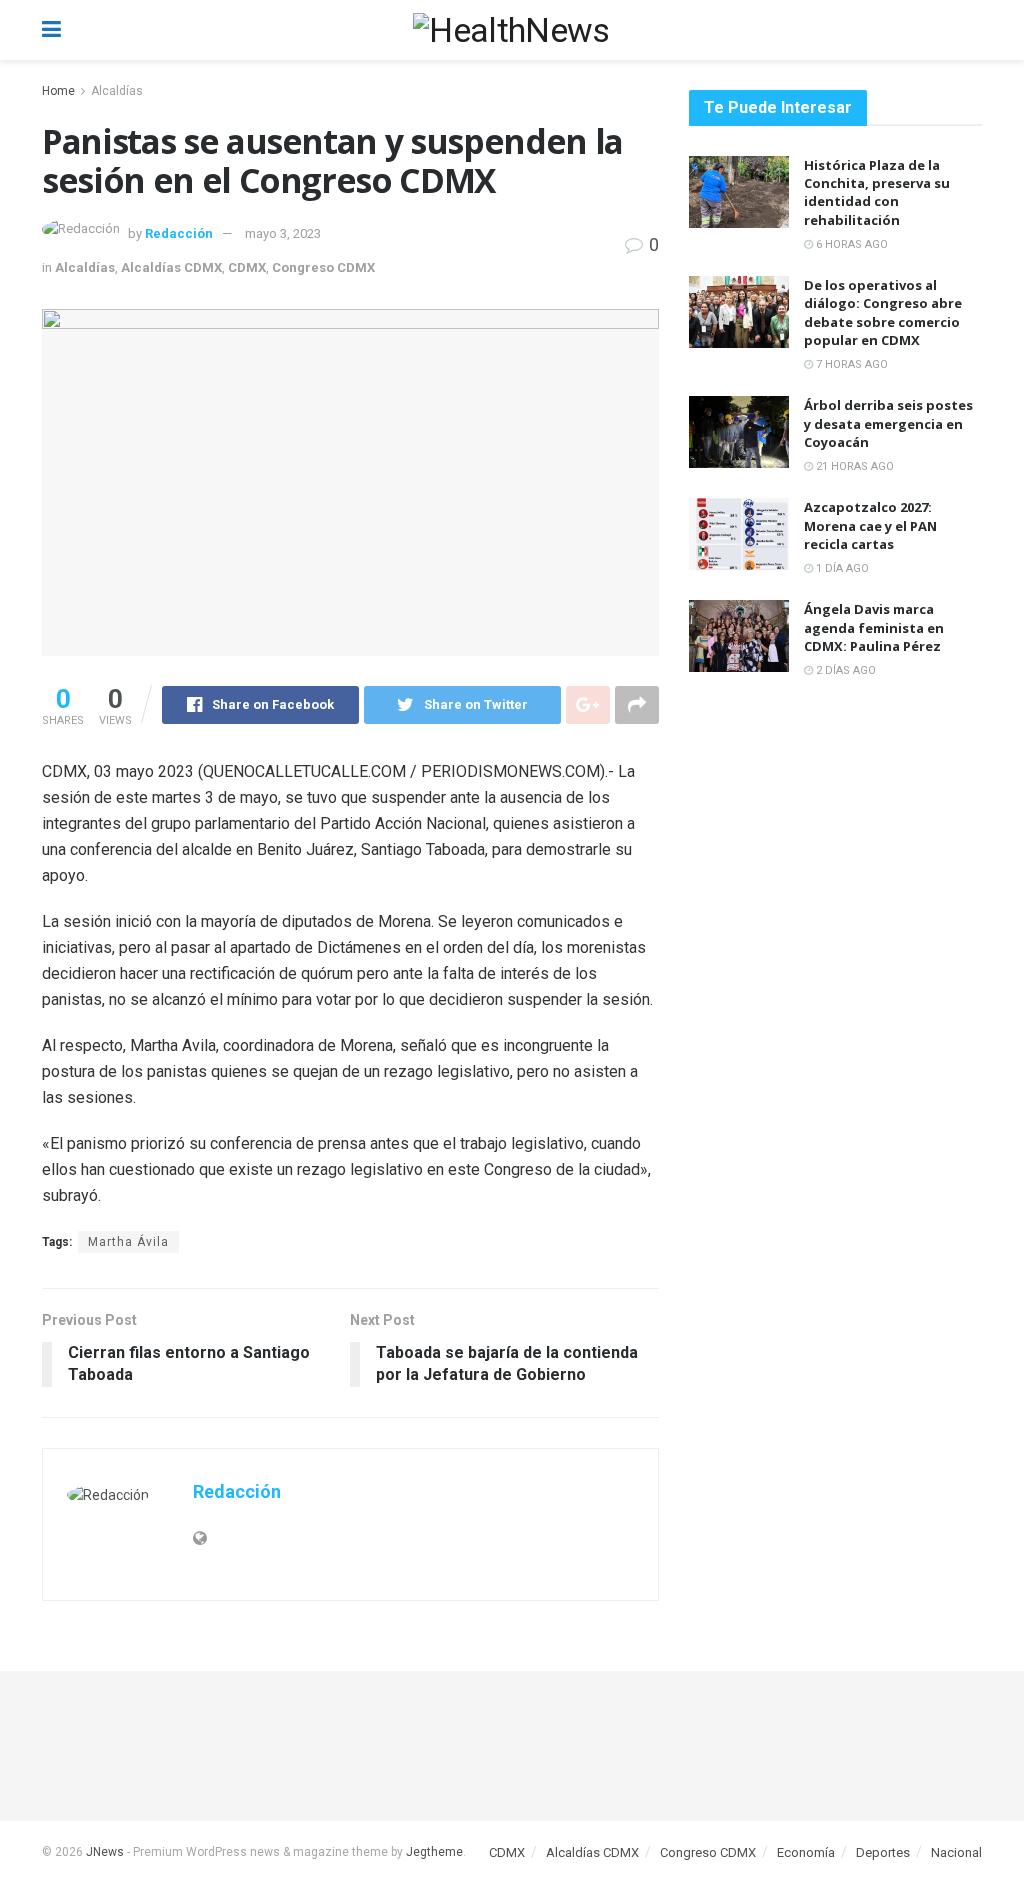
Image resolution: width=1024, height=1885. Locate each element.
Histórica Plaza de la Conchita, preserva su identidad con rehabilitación (877, 192)
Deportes (883, 1852)
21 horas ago (853, 466)
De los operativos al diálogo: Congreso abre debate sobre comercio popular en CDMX (883, 312)
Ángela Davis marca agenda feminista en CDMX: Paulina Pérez (874, 627)
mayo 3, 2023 (283, 233)
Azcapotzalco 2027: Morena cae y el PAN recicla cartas (870, 525)
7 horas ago (850, 364)
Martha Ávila (128, 1242)
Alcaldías (117, 91)
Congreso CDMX (323, 267)
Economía (806, 1852)
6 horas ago (850, 244)
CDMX (247, 267)
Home (58, 91)
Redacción (179, 233)
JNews (105, 1852)
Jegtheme (434, 1852)
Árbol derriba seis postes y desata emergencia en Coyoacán (888, 423)
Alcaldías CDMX (171, 267)
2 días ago (844, 670)
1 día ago (841, 568)
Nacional (956, 1852)
